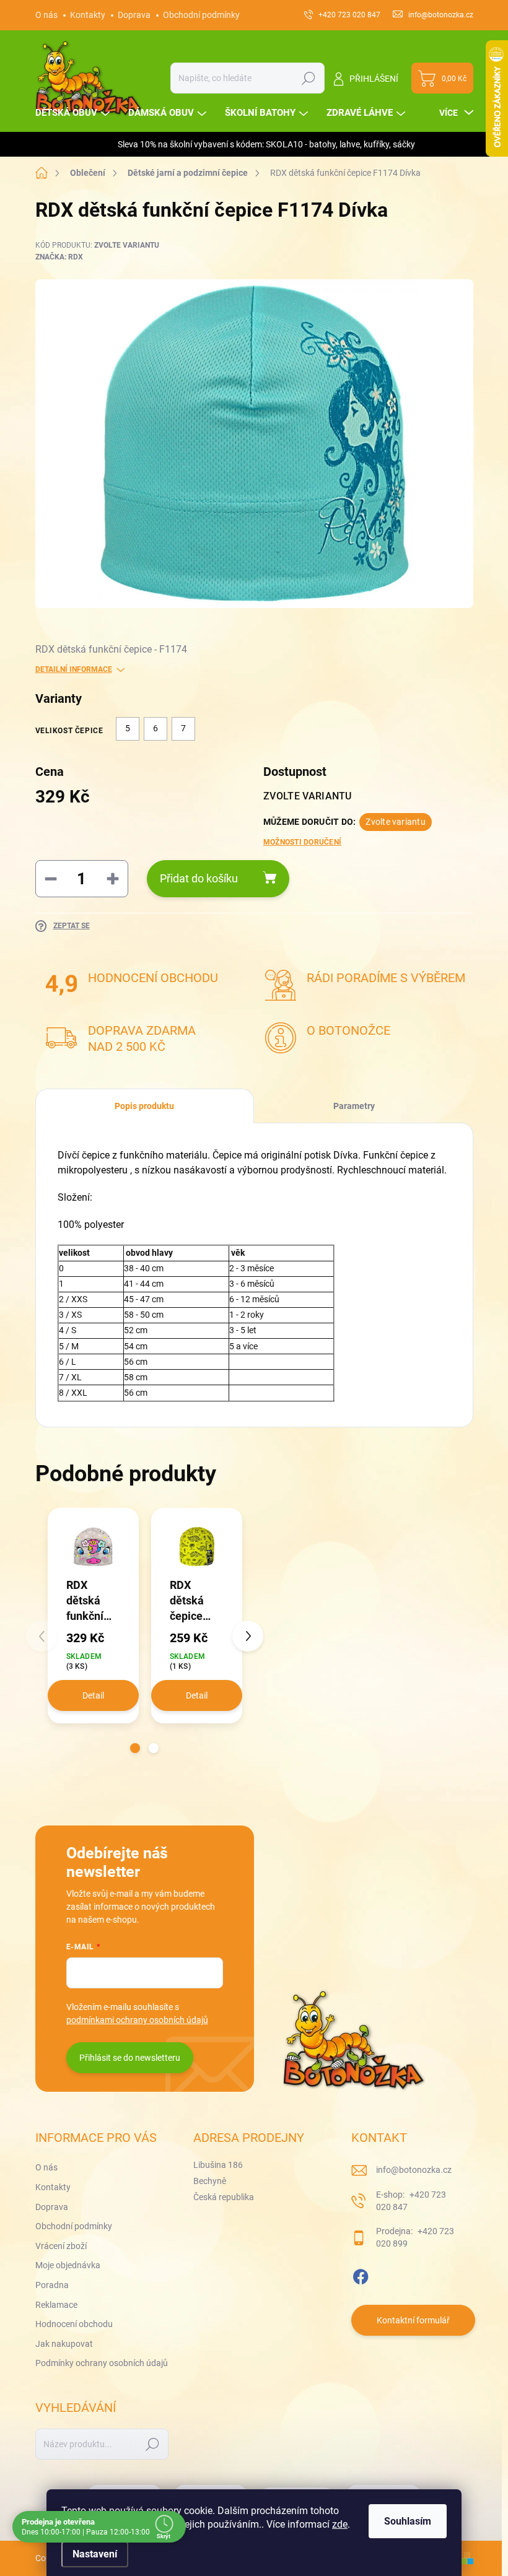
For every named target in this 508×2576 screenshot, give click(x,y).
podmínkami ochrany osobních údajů (137, 2020)
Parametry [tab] (354, 1106)
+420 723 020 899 (415, 2237)
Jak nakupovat (64, 2344)
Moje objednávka (68, 2265)
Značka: (59, 257)
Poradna (52, 2285)
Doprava (134, 15)
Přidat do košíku (199, 878)
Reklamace (56, 2305)
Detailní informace (74, 669)
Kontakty (88, 15)
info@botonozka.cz (414, 2170)
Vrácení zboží (61, 2246)
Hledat (308, 78)
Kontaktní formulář (413, 2320)
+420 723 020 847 (411, 2201)
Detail (93, 1695)
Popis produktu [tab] (144, 1106)
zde (340, 2524)
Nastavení (95, 2554)
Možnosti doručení (302, 842)
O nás (46, 15)
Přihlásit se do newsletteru (130, 2058)
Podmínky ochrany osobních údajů (102, 2363)
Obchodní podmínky (201, 15)
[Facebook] (361, 2274)
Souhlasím (408, 2521)
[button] (135, 1748)
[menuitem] (74, 113)
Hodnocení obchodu (74, 2324)
